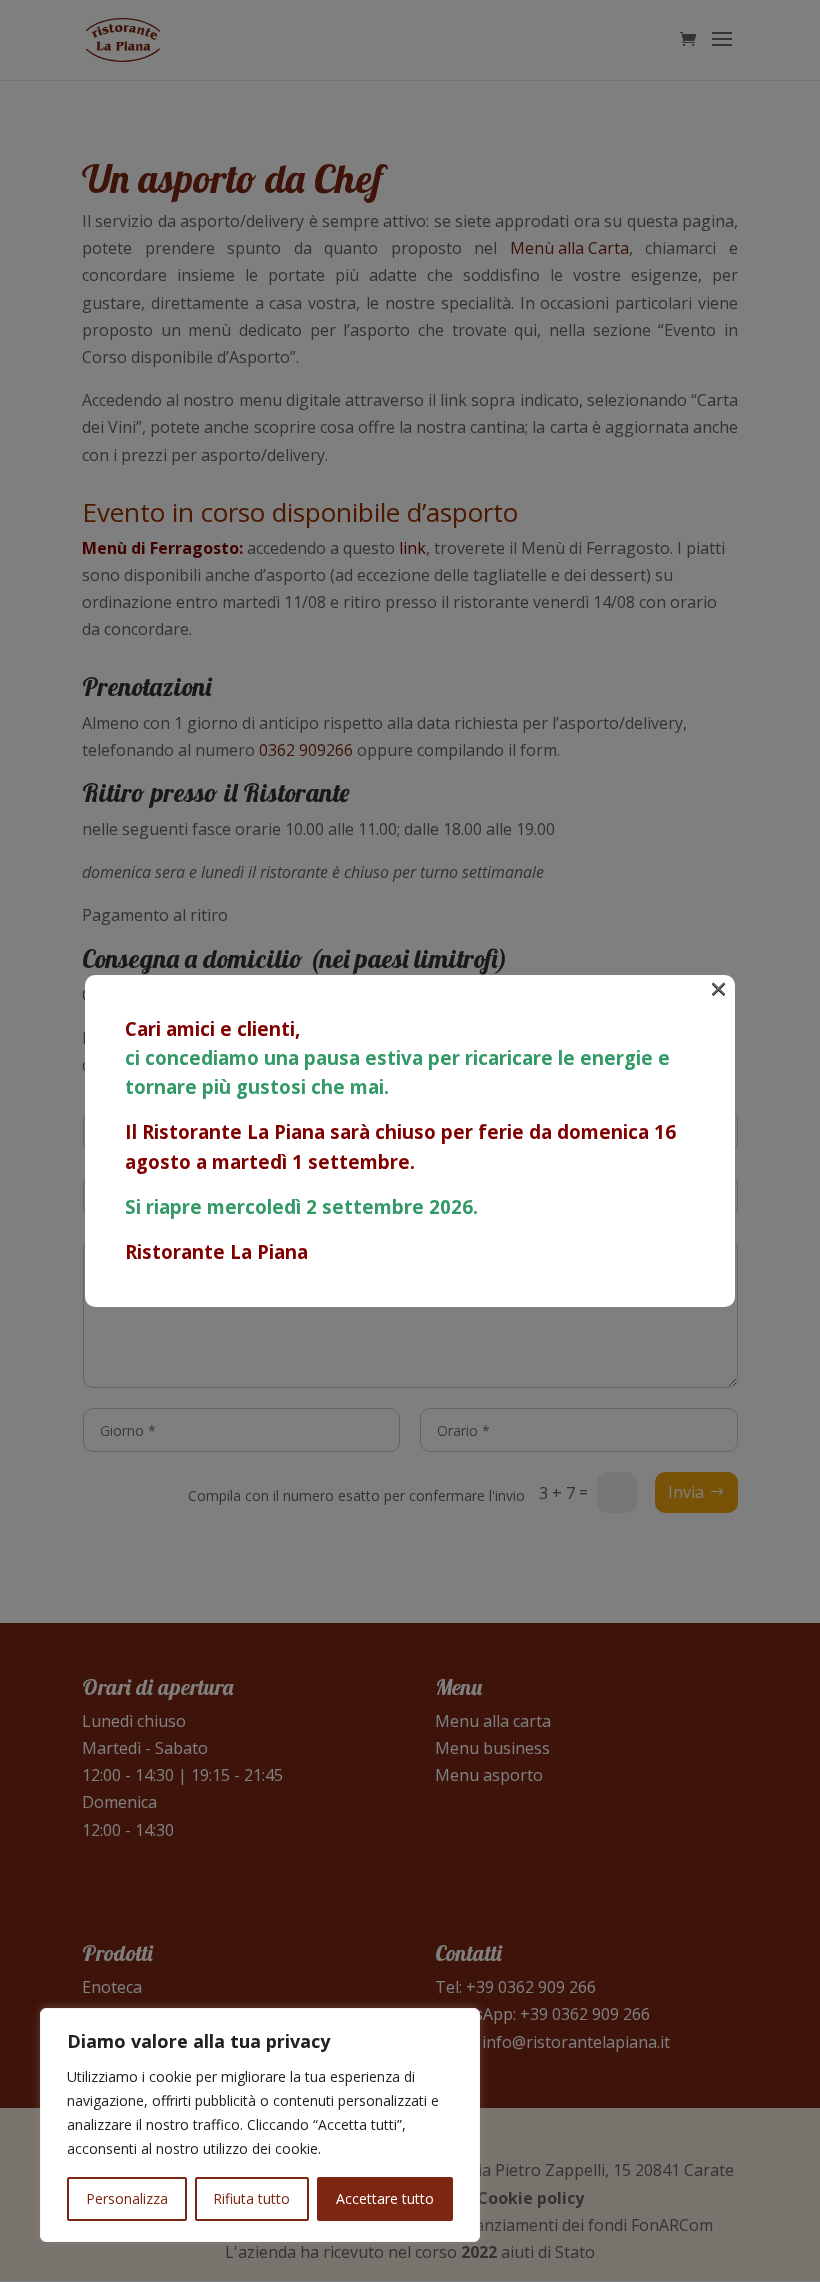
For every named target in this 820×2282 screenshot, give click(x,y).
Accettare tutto (385, 2198)
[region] (260, 2125)
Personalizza (127, 2198)
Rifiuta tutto (251, 2198)
